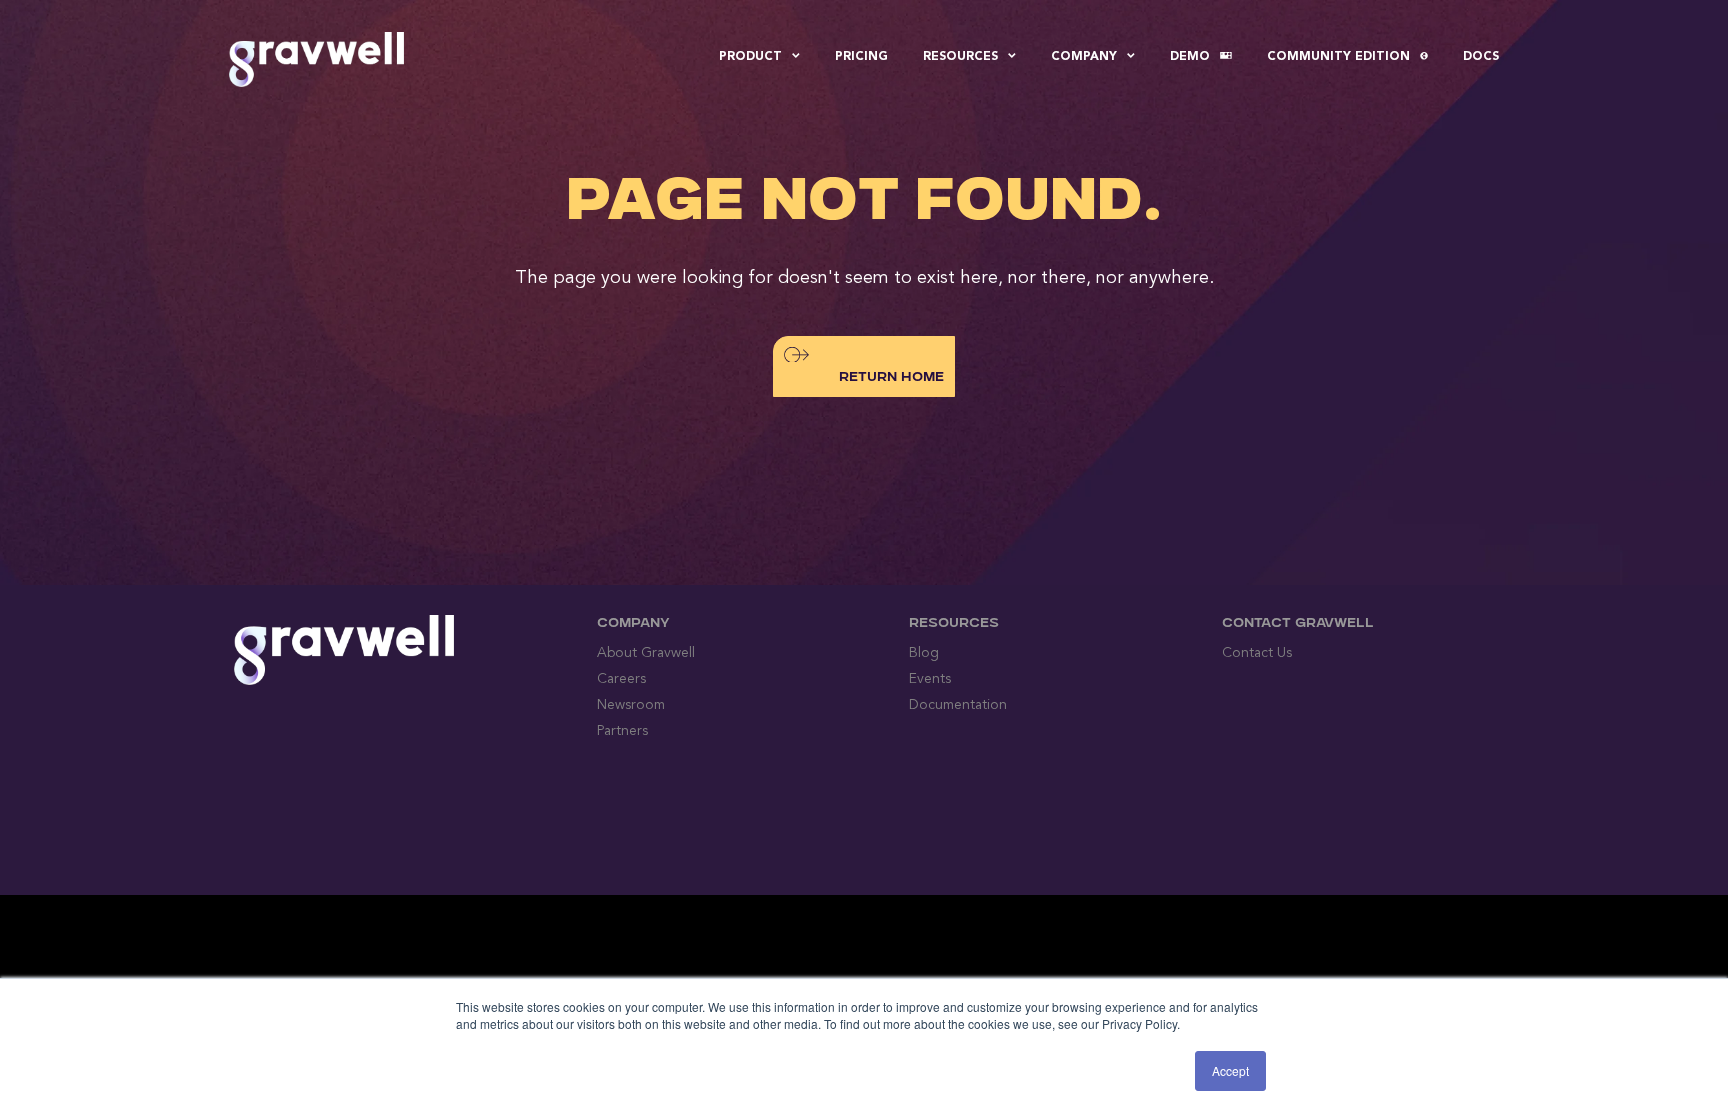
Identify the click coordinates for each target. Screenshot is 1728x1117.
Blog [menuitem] (924, 653)
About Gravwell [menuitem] (646, 653)
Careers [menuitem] (621, 679)
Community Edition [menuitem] (1338, 57)
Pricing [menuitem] (861, 57)
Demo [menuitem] (1190, 57)
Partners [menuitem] (622, 731)
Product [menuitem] (750, 57)
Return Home (891, 378)
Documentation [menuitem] (958, 705)
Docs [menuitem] (1481, 57)
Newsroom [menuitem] (631, 705)
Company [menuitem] (1084, 57)
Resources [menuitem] (960, 57)
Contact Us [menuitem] (1257, 653)
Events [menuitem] (930, 679)
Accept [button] (1230, 1070)
